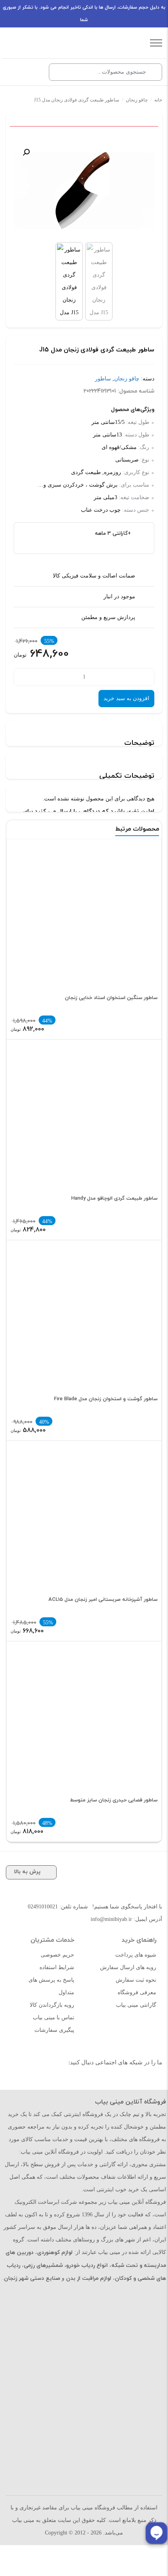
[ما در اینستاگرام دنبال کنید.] (149, 2082)
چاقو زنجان (137, 100)
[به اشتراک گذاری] (155, 140)
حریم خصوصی (57, 1955)
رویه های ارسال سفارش (128, 1967)
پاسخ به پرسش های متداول (51, 1986)
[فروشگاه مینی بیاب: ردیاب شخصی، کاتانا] (78, 43)
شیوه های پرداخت (136, 1955)
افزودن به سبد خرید (126, 698)
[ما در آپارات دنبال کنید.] (132, 2082)
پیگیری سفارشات (54, 2030)
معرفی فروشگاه (137, 1992)
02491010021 (43, 1907)
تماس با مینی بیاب (54, 2018)
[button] (26, 152)
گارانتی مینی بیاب (136, 2005)
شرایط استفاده (57, 1967)
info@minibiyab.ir (111, 1919)
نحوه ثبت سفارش (136, 1980)
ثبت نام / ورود (33, 72)
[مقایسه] (143, 140)
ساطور (103, 379)
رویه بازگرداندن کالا (52, 2005)
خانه (158, 100)
